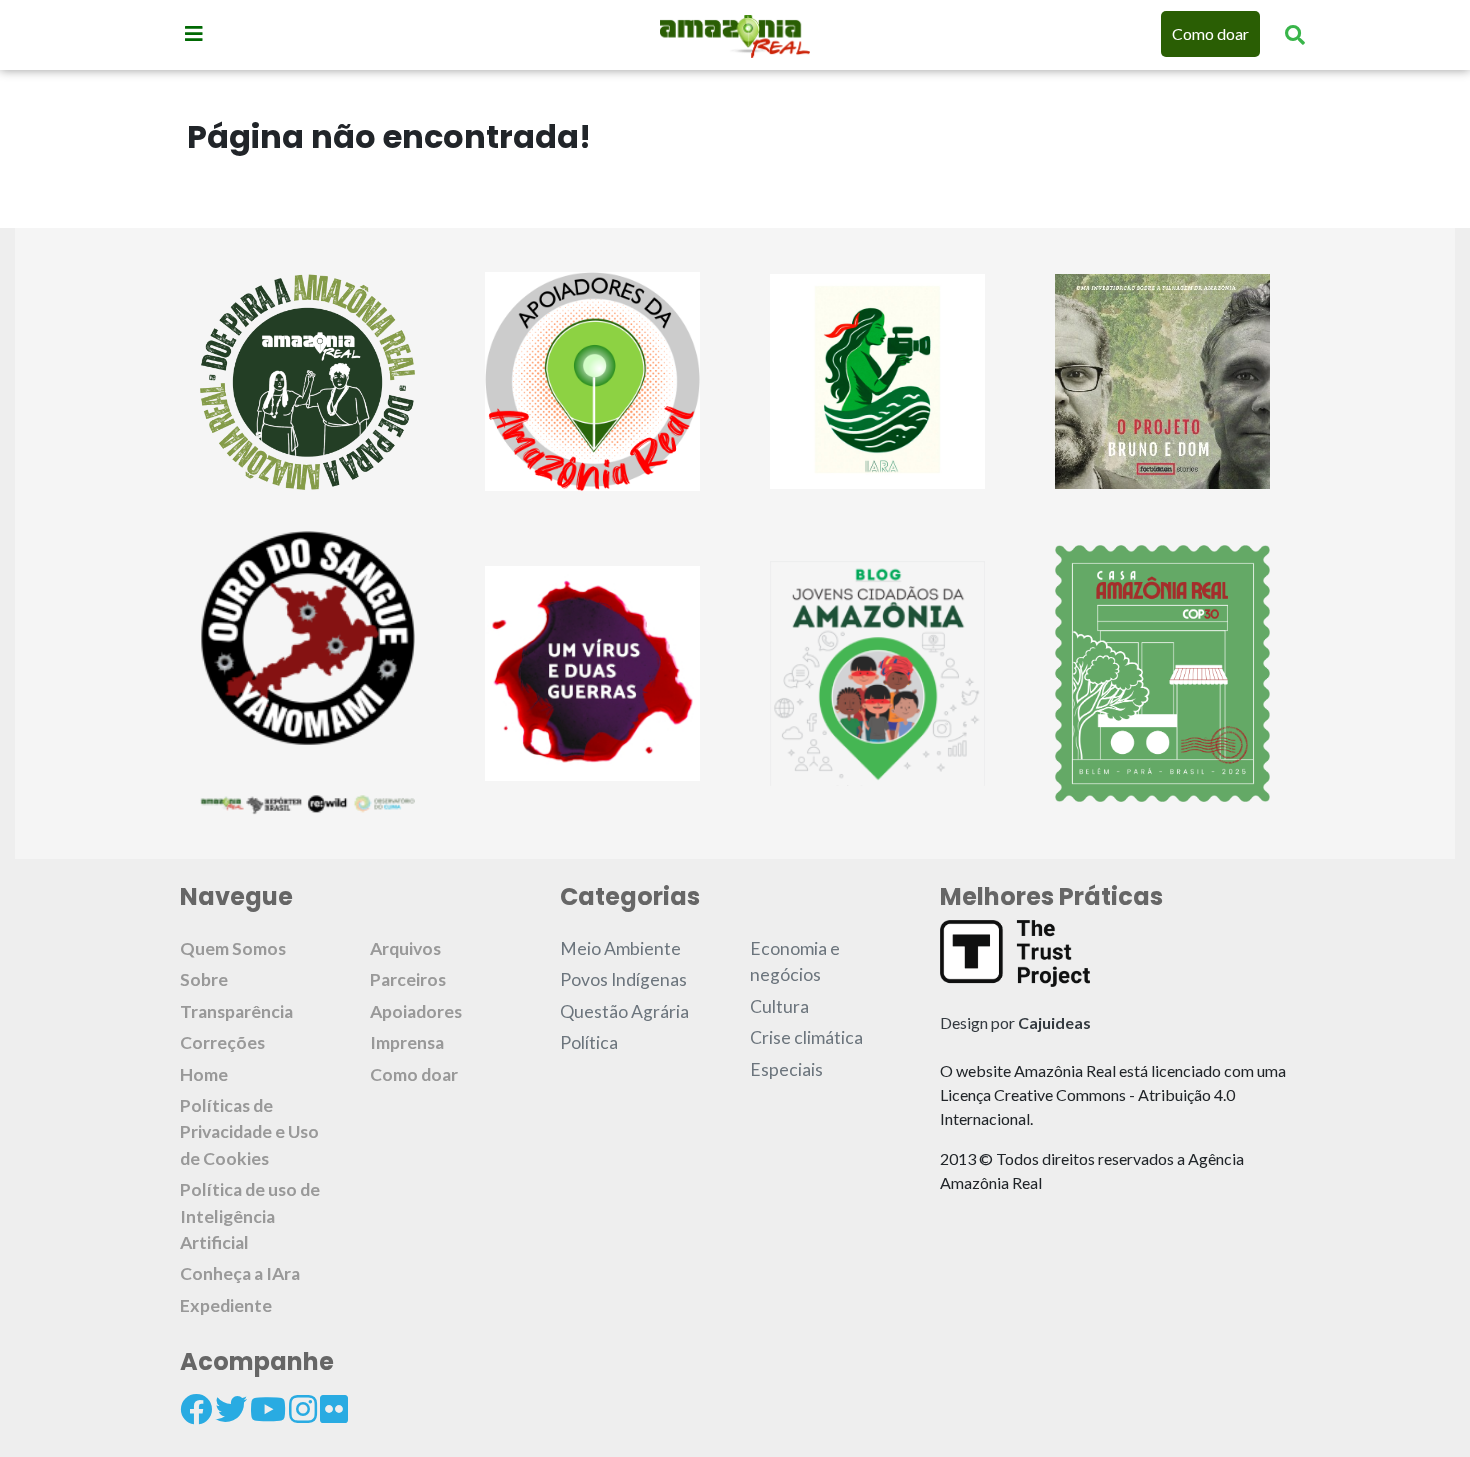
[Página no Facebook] (196, 1409)
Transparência (236, 1011)
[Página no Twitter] (231, 1409)
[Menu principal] (194, 33)
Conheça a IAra (240, 1273)
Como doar (1210, 33)
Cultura (779, 1006)
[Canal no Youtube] (268, 1409)
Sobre (204, 979)
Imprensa (407, 1042)
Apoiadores (416, 1011)
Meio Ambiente (620, 948)
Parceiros (408, 979)
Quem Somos (233, 948)
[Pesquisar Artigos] (1295, 34)
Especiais (786, 1069)
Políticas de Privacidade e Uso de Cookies (249, 1132)
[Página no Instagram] (303, 1409)
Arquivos (405, 948)
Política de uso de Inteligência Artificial (250, 1216)
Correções (222, 1042)
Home (204, 1074)
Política (589, 1042)
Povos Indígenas (623, 979)
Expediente (226, 1305)
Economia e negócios (795, 961)
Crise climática (806, 1037)
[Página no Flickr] (334, 1409)
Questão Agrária (624, 1011)
